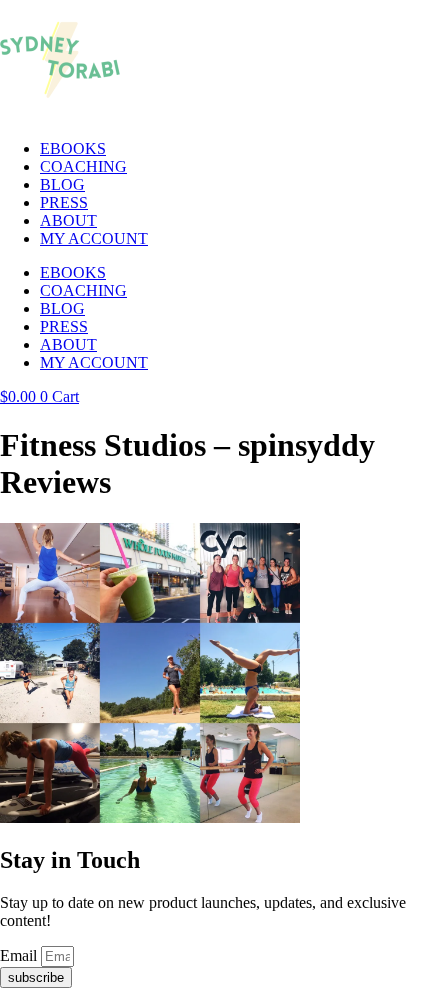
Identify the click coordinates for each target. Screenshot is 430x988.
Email (20, 955)
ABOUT (68, 220)
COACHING (83, 166)
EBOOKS (73, 148)
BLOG (62, 184)
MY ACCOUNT (94, 238)
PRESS (64, 202)
